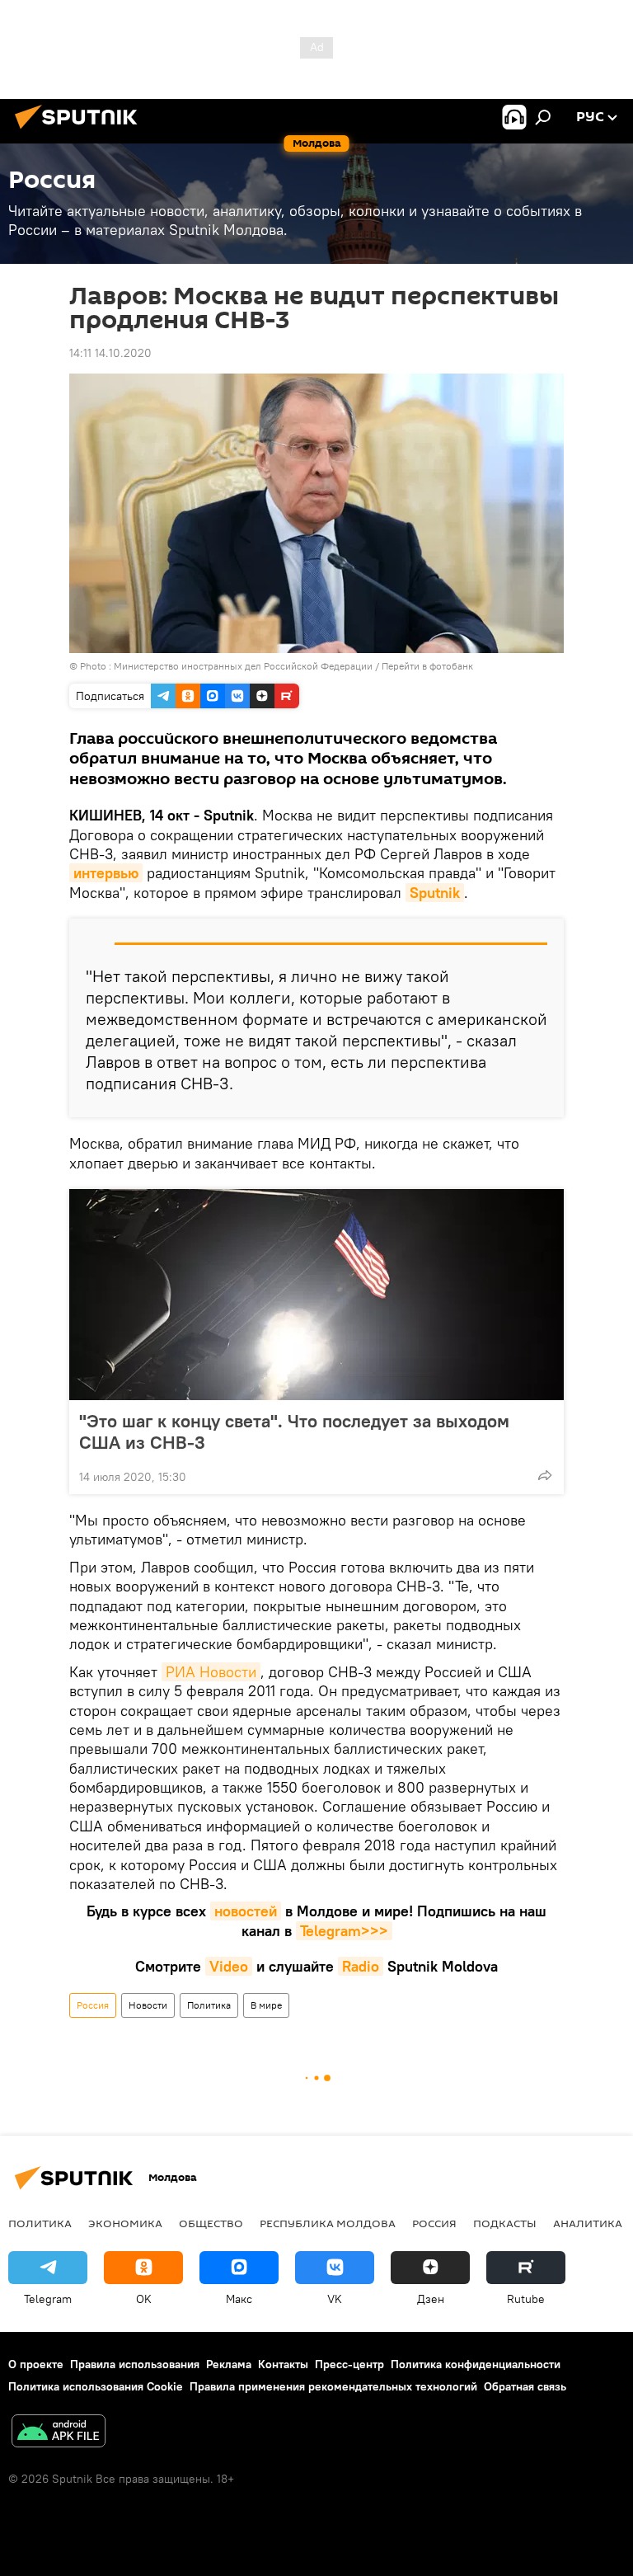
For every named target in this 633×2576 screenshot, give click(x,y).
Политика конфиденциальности (476, 2364)
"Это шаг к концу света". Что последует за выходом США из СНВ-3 (294, 1431)
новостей (246, 1911)
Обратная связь (525, 2386)
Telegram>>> (344, 1931)
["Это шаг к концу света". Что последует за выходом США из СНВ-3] (316, 1295)
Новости (148, 2005)
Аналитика (588, 2223)
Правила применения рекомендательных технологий (333, 2386)
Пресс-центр (349, 2364)
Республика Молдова (328, 2223)
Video (229, 1966)
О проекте (36, 2364)
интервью (106, 873)
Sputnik (435, 893)
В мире (266, 2005)
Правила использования (135, 2364)
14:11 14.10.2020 (110, 353)
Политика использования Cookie (96, 2386)
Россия (93, 2005)
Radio (361, 1966)
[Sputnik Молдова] (81, 131)
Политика (209, 2005)
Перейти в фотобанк (427, 666)
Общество (211, 2223)
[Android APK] (59, 2433)
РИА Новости (211, 1672)
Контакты (283, 2364)
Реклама (229, 2364)
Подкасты (505, 2223)
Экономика (125, 2223)
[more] (545, 1475)
